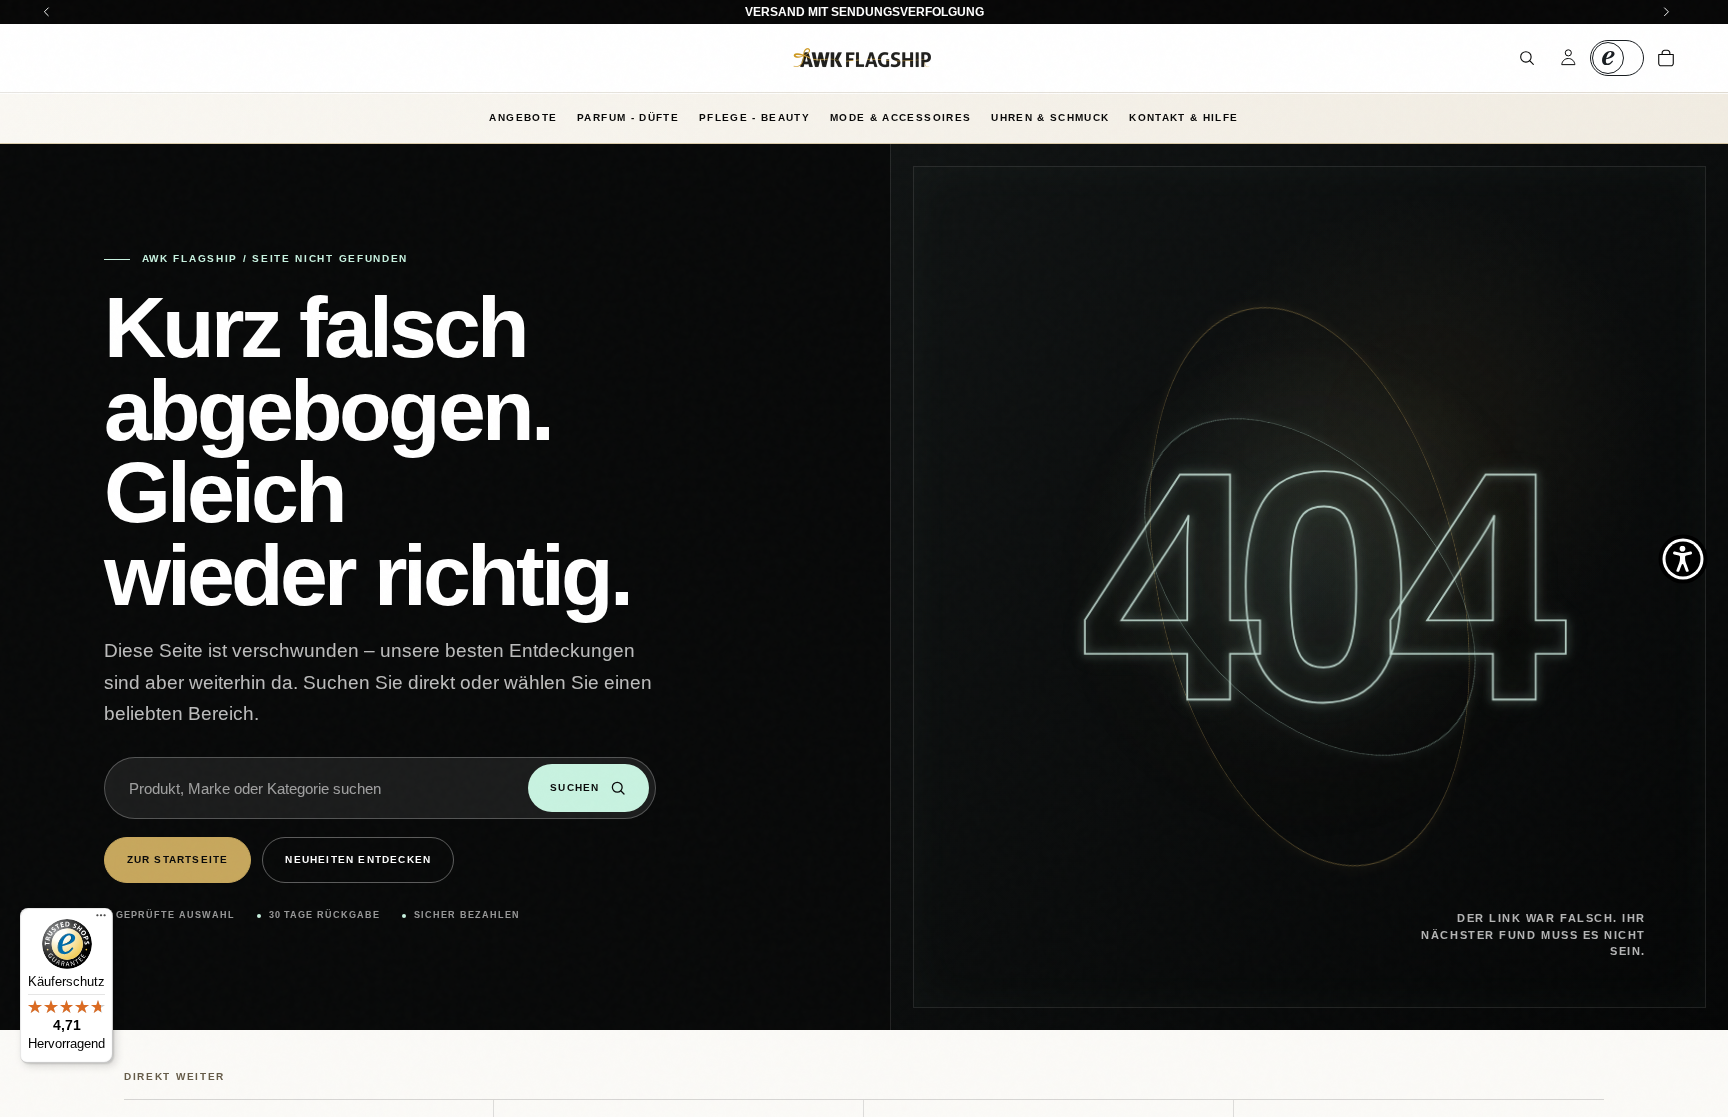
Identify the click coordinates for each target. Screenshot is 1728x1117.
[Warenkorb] (1666, 58)
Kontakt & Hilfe (1183, 117)
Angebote (523, 117)
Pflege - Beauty (754, 117)
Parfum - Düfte (628, 117)
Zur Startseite (178, 859)
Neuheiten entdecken (358, 859)
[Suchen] (1527, 58)
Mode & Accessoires (900, 117)
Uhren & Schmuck (1050, 117)
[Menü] (101, 920)
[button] (1683, 559)
